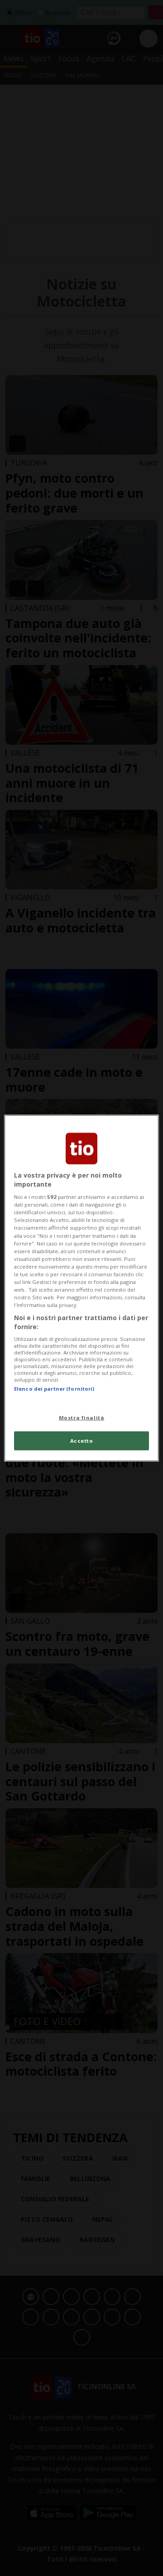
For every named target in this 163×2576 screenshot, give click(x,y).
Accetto (82, 1440)
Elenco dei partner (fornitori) (54, 1389)
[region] (81, 1288)
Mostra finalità (82, 1417)
